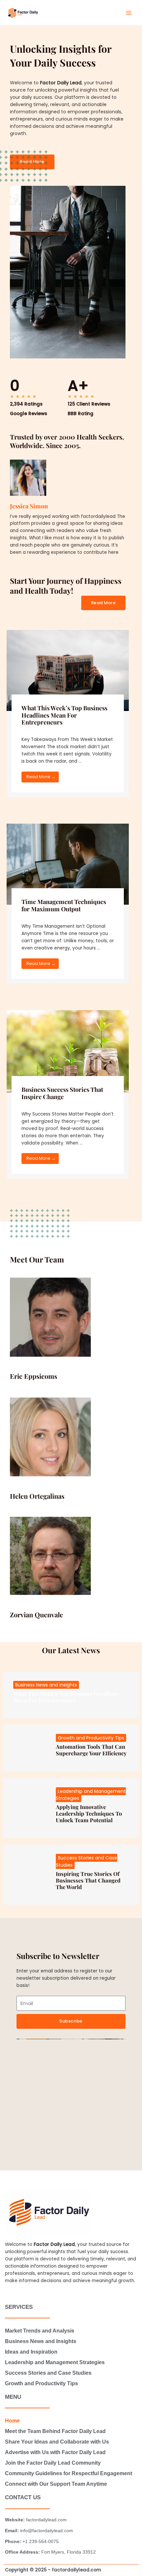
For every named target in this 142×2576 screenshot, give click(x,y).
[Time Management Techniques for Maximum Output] (68, 864)
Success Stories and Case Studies (48, 2373)
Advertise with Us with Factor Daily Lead (55, 2452)
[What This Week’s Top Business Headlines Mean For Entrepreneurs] (68, 670)
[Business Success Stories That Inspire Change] (68, 1051)
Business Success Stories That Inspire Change (62, 1093)
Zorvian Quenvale (36, 1614)
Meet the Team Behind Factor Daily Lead (55, 2431)
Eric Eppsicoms (34, 1376)
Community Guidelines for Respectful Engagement (69, 2473)
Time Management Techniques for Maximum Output (64, 905)
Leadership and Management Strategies (55, 2362)
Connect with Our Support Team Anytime (56, 2484)
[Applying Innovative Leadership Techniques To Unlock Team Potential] (25, 1808)
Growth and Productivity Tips (91, 1738)
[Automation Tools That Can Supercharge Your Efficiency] (25, 1748)
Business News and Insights (46, 1685)
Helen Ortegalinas (37, 1496)
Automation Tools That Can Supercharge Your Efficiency (91, 1750)
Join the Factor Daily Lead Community (53, 2463)
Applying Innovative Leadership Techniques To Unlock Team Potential (89, 1813)
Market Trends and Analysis (40, 2331)
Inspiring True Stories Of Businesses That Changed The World (88, 1880)
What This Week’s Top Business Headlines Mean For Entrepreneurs (64, 715)
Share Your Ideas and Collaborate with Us (57, 2442)
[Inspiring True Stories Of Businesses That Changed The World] (25, 1875)
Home (12, 2421)
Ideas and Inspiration (31, 2352)
